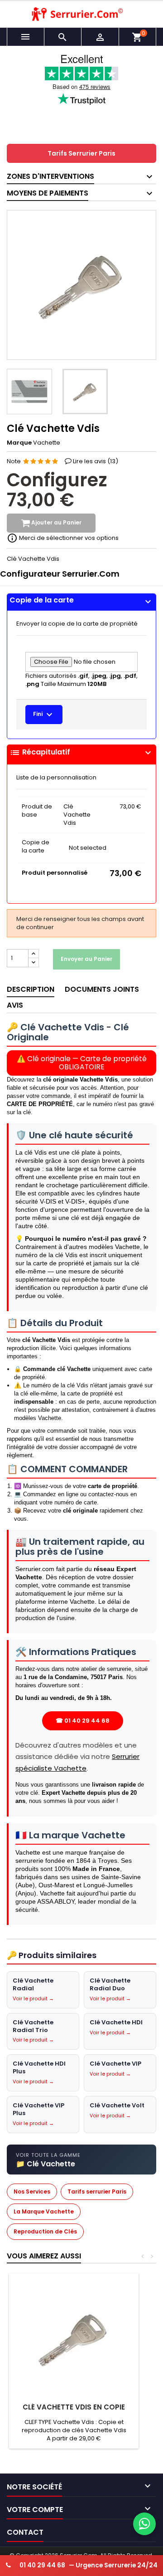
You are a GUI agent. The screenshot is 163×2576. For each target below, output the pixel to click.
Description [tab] (31, 989)
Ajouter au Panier (56, 523)
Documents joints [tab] (102, 989)
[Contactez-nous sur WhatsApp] (144, 2524)
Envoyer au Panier (86, 959)
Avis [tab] (15, 1005)
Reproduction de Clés (45, 2231)
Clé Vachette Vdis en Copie (74, 2407)
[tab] (81, 602)
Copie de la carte (81, 600)
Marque (19, 443)
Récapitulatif (81, 753)
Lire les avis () (96, 461)
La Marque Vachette (44, 2211)
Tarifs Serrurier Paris (81, 153)
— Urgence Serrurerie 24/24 (89, 2565)
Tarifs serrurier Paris (97, 2192)
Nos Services (32, 2192)
